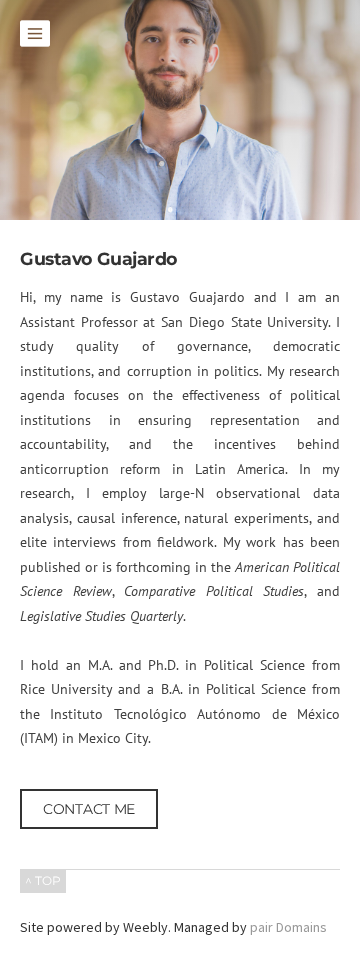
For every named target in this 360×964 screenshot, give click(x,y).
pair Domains (288, 927)
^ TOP (43, 880)
